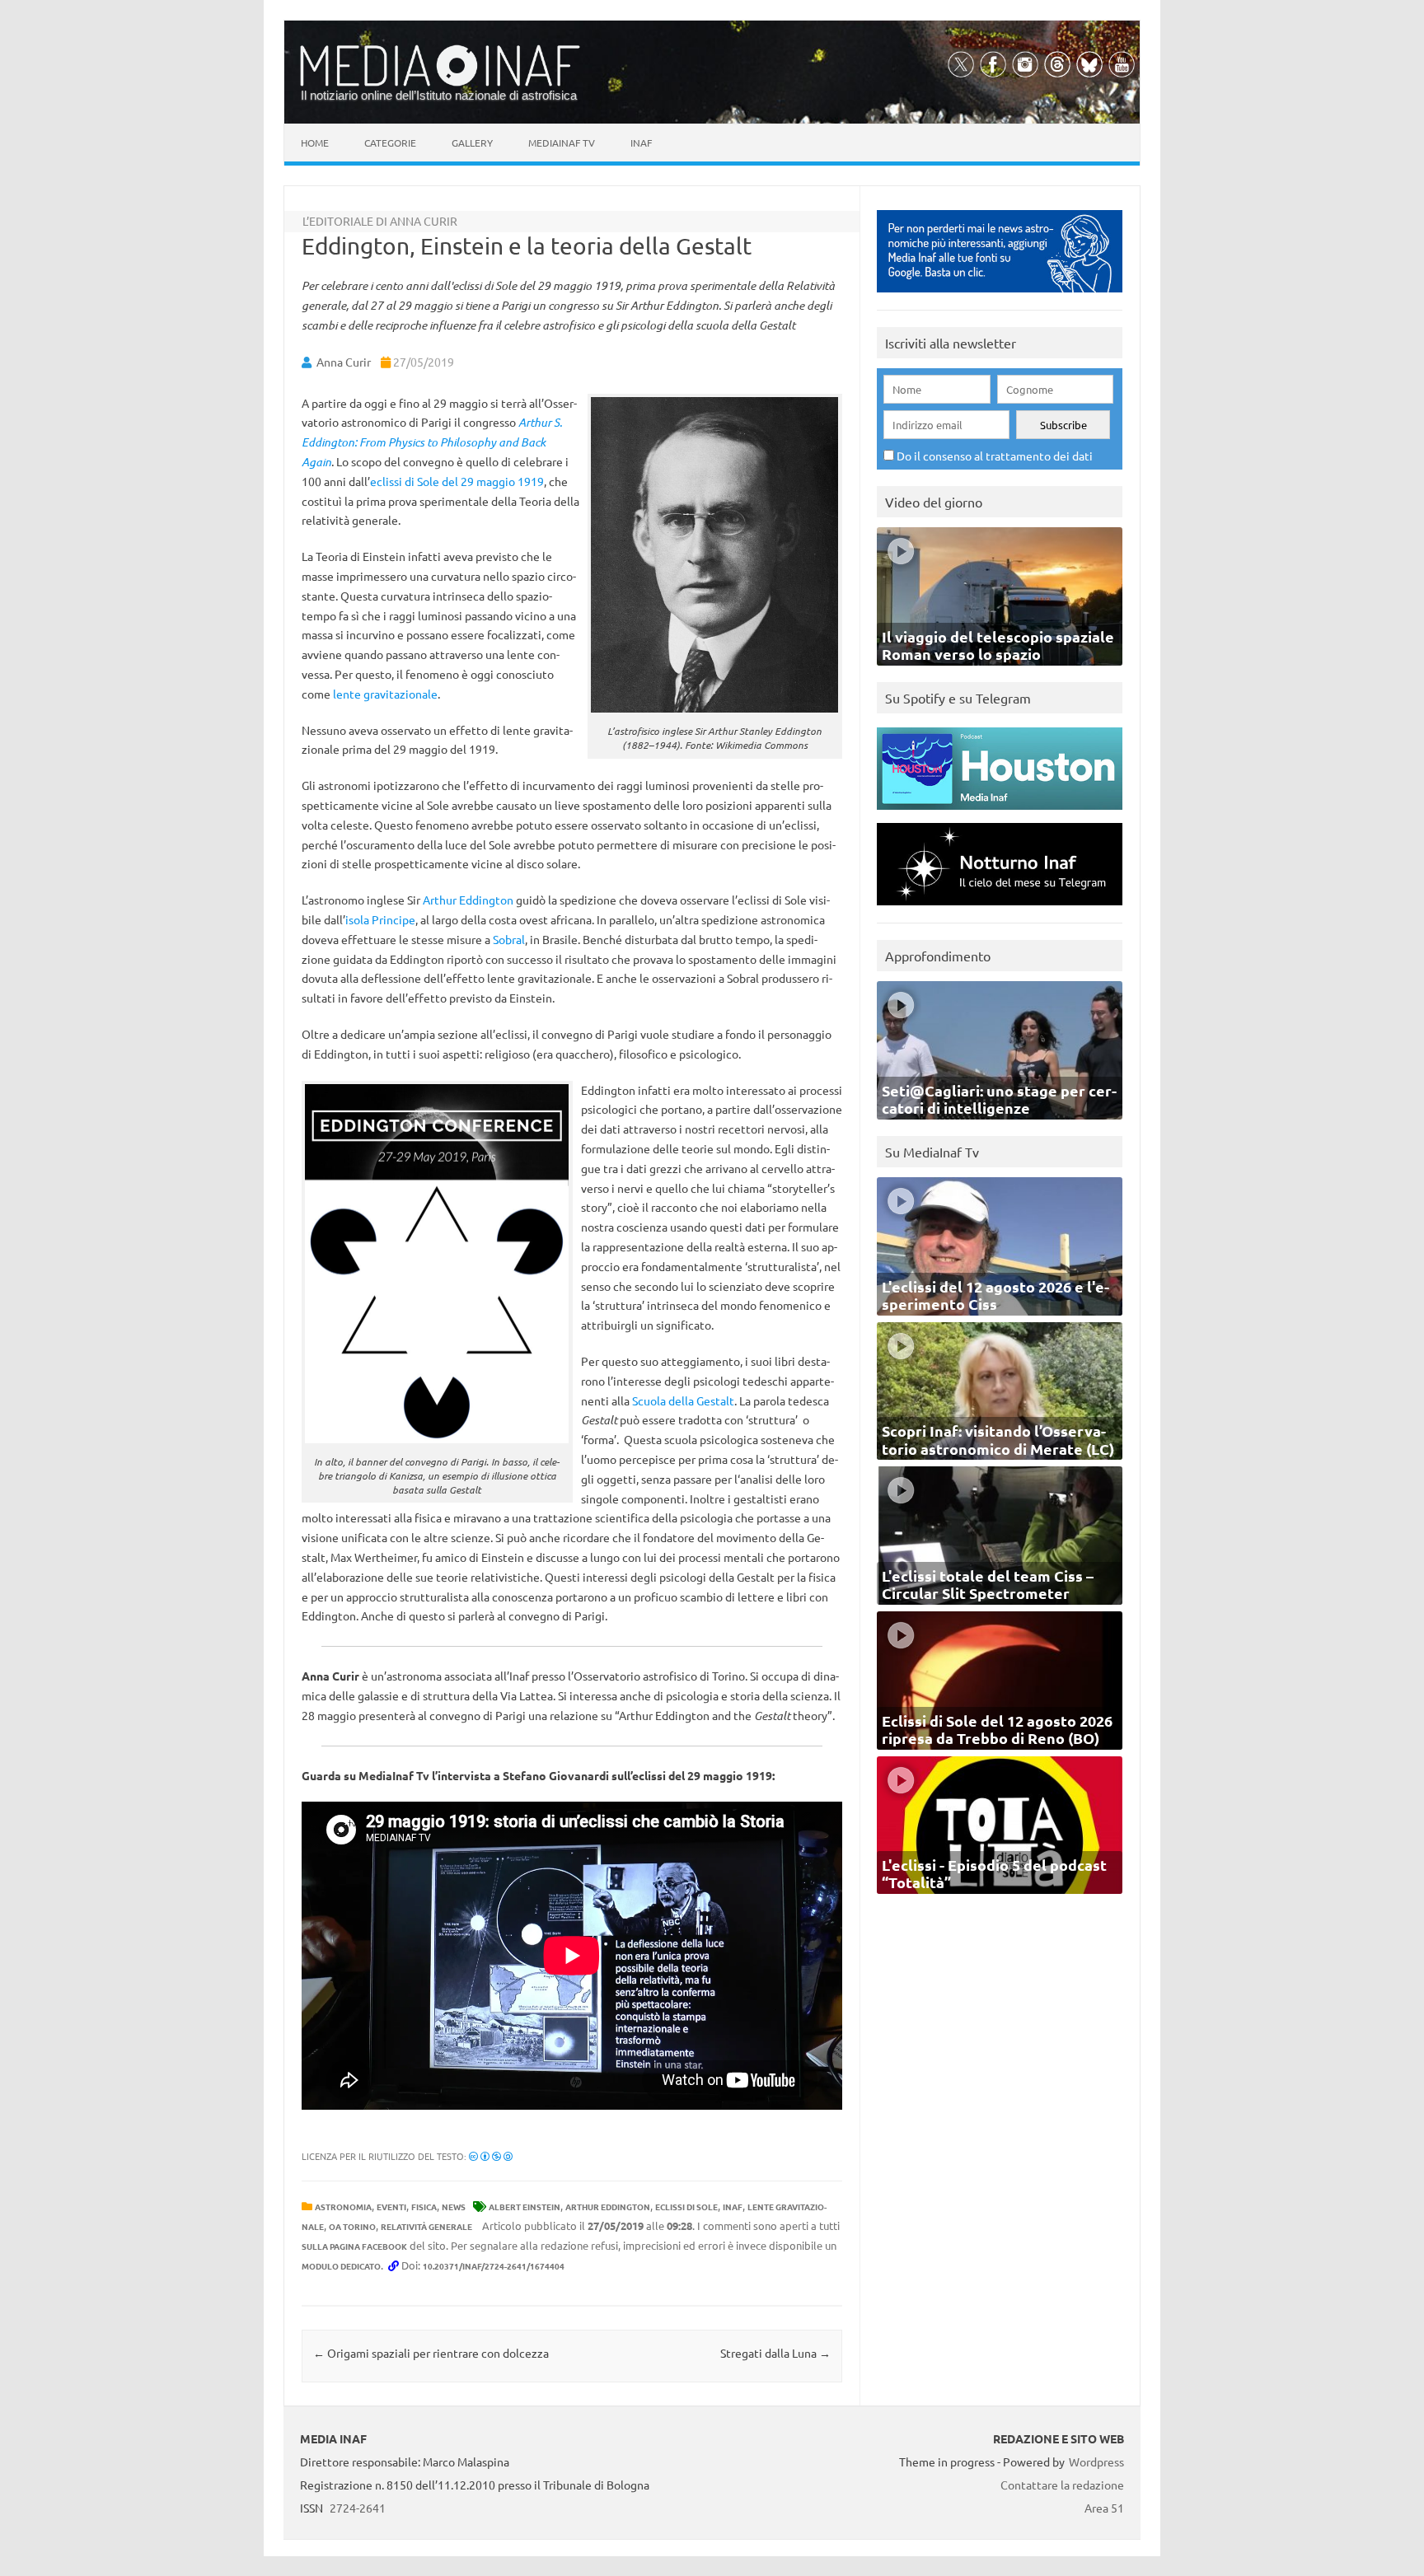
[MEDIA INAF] (440, 83)
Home (315, 143)
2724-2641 (358, 2508)
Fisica (424, 2207)
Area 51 (1104, 2508)
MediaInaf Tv (562, 143)
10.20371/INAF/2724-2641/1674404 (494, 2266)
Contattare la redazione (1062, 2485)
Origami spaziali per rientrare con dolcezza (431, 2353)
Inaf (641, 143)
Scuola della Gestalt (683, 1400)
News (454, 2207)
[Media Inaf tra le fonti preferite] (1000, 296)
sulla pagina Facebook (354, 2246)
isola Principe (380, 919)
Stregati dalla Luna (775, 2353)
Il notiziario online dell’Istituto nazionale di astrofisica (439, 95)
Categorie (390, 143)
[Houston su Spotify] (1000, 813)
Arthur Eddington (468, 900)
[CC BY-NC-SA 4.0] (491, 2156)
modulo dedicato (341, 2266)
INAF (733, 2207)
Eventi (391, 2207)
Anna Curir (344, 362)
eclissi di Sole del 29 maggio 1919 (457, 481)
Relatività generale (426, 2226)
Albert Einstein (525, 2207)
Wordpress (1096, 2461)
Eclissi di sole (686, 2207)
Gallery (472, 143)
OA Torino (352, 2226)
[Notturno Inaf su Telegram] (1000, 909)
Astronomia (343, 2207)
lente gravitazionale (385, 694)
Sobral (509, 939)
